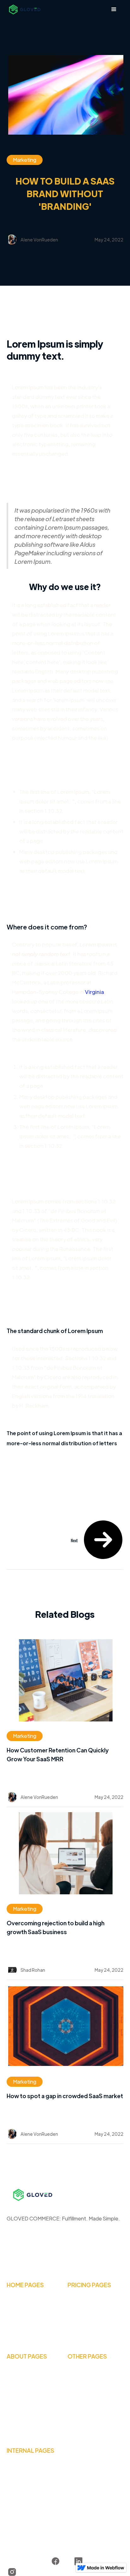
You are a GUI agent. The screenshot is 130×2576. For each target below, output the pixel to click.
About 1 (15, 2377)
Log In (75, 2400)
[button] (114, 9)
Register (78, 2411)
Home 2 (16, 2317)
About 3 (16, 2400)
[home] (24, 9)
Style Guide (20, 2471)
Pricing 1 (77, 2306)
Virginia (94, 992)
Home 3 (16, 2328)
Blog (73, 2377)
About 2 (16, 2388)
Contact (77, 2388)
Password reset (86, 2423)
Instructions (21, 2483)
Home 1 (15, 2306)
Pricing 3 (77, 2328)
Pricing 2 (77, 2317)
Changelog (20, 2494)
